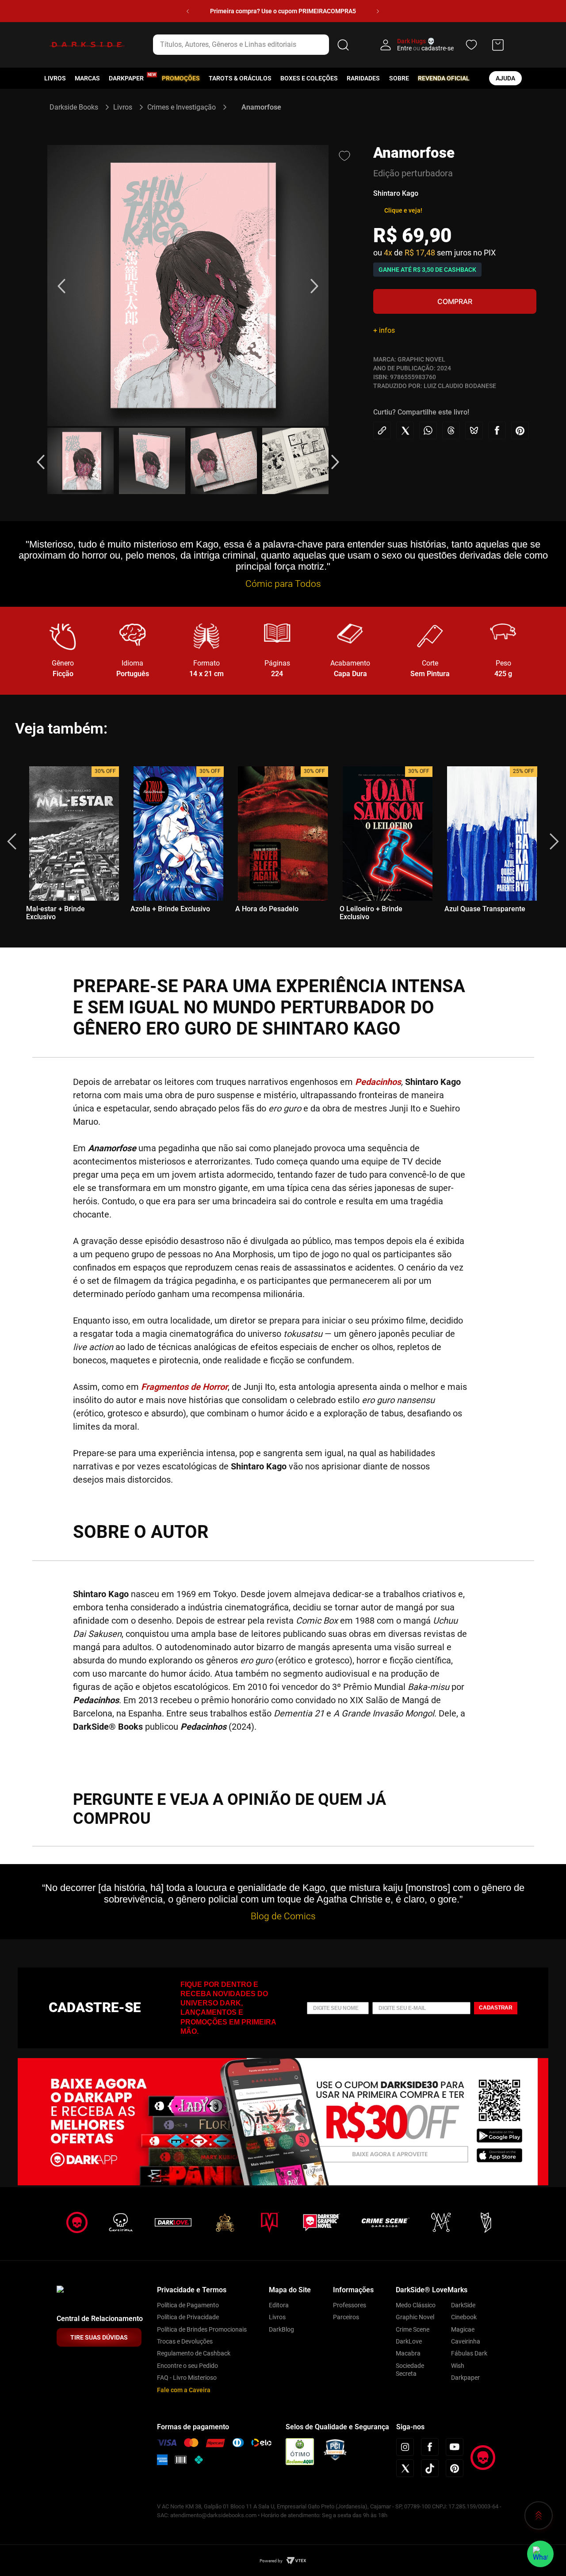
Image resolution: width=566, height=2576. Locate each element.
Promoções (181, 78)
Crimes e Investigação (182, 107)
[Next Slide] (378, 11)
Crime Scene (413, 2329)
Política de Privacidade (188, 2317)
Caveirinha (466, 2341)
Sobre (399, 78)
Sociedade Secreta (410, 2370)
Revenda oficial (444, 78)
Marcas (87, 78)
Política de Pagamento (188, 2305)
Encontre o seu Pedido (187, 2366)
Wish (458, 2366)
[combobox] (252, 45)
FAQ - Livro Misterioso (187, 2378)
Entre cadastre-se (425, 48)
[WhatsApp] (540, 2554)
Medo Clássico (416, 2305)
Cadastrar (496, 2008)
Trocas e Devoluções (185, 2341)
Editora (279, 2305)
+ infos (384, 330)
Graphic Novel (415, 2317)
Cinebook (464, 2317)
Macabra (408, 2353)
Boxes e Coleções (309, 78)
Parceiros (346, 2317)
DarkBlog (281, 2329)
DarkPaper (126, 78)
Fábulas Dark (469, 2353)
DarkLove (409, 2341)
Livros (55, 78)
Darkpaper (465, 2378)
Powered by (271, 2561)
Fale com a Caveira (184, 2390)
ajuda (505, 78)
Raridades (363, 78)
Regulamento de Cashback (194, 2353)
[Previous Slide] (188, 11)
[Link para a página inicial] (78, 107)
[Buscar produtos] (343, 45)
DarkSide (463, 2305)
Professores (350, 2305)
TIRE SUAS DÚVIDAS (99, 2337)
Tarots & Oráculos (240, 78)
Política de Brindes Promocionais (202, 2329)
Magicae (463, 2329)
